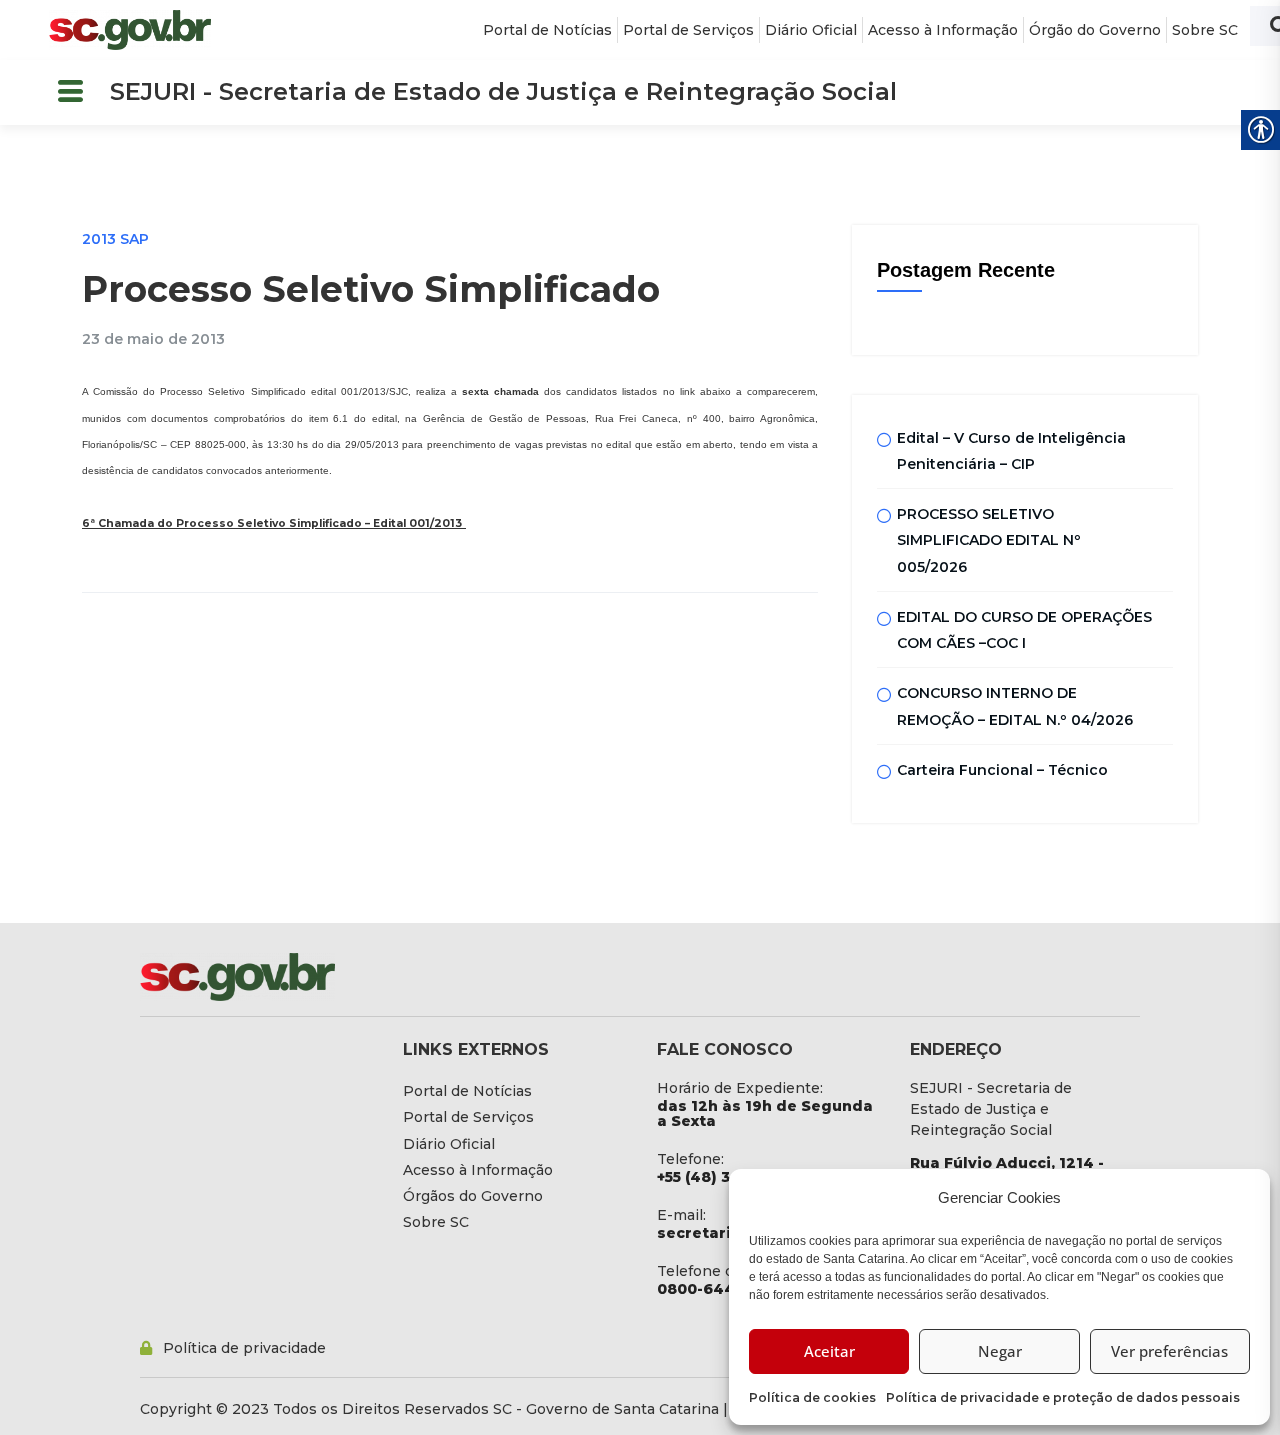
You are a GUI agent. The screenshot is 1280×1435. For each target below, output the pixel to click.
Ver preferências (1169, 1351)
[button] (70, 92)
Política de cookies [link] (812, 1397)
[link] (130, 30)
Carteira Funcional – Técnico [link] (1002, 770)
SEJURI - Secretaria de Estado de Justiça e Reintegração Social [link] (503, 91)
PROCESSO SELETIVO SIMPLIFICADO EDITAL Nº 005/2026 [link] (989, 540)
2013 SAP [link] (115, 239)
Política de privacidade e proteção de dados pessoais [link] (1063, 1397)
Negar (1000, 1351)
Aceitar (829, 1351)
